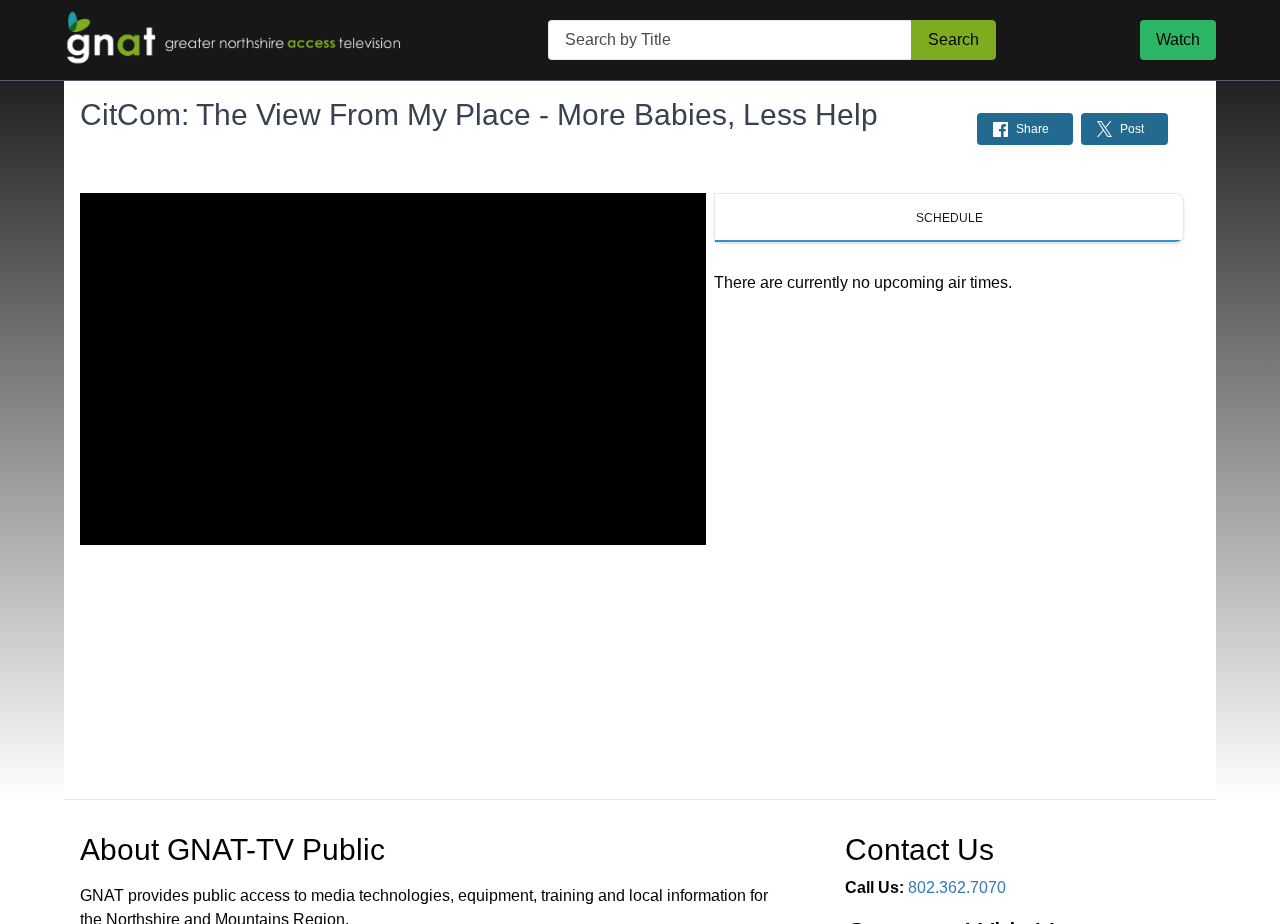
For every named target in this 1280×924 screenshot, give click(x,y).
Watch (1178, 39)
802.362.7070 (957, 887)
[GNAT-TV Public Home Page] (234, 40)
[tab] (949, 218)
